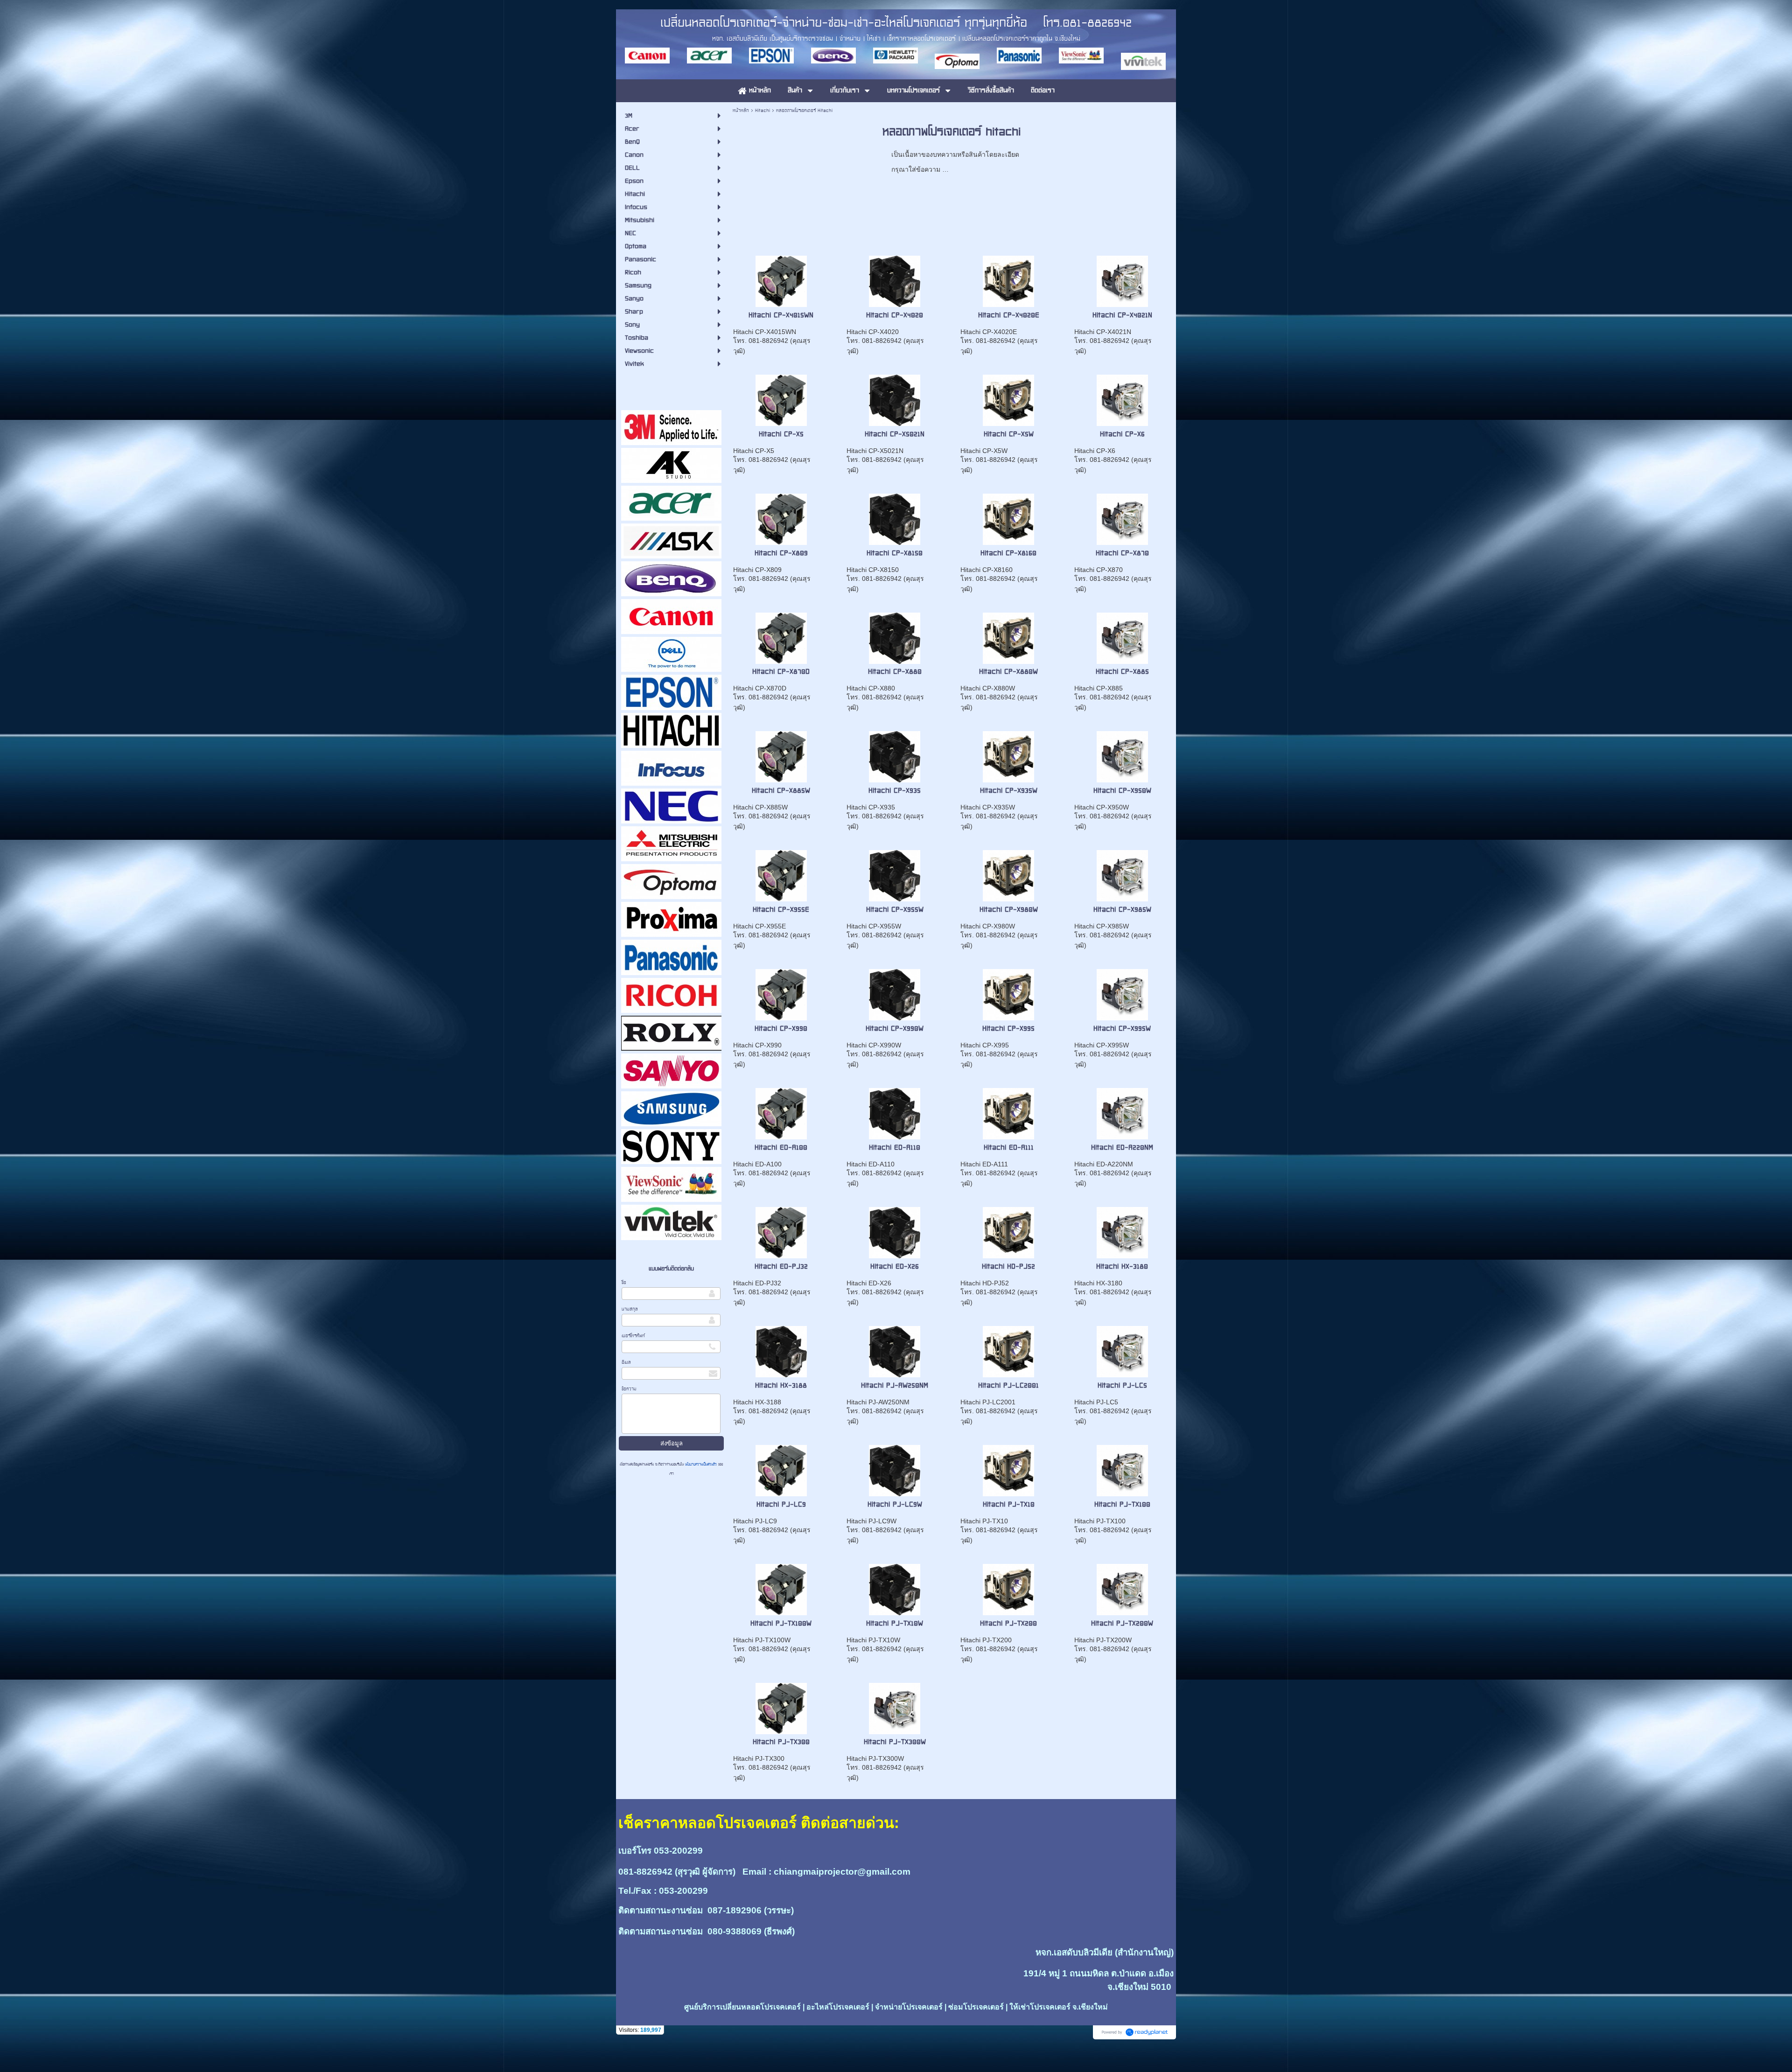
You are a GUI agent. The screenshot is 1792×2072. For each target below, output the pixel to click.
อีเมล (626, 1362)
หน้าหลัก (741, 110)
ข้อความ (629, 1389)
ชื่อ (624, 1282)
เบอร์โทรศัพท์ (633, 1336)
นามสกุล (630, 1309)
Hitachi (763, 110)
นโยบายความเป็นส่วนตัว (701, 1464)
